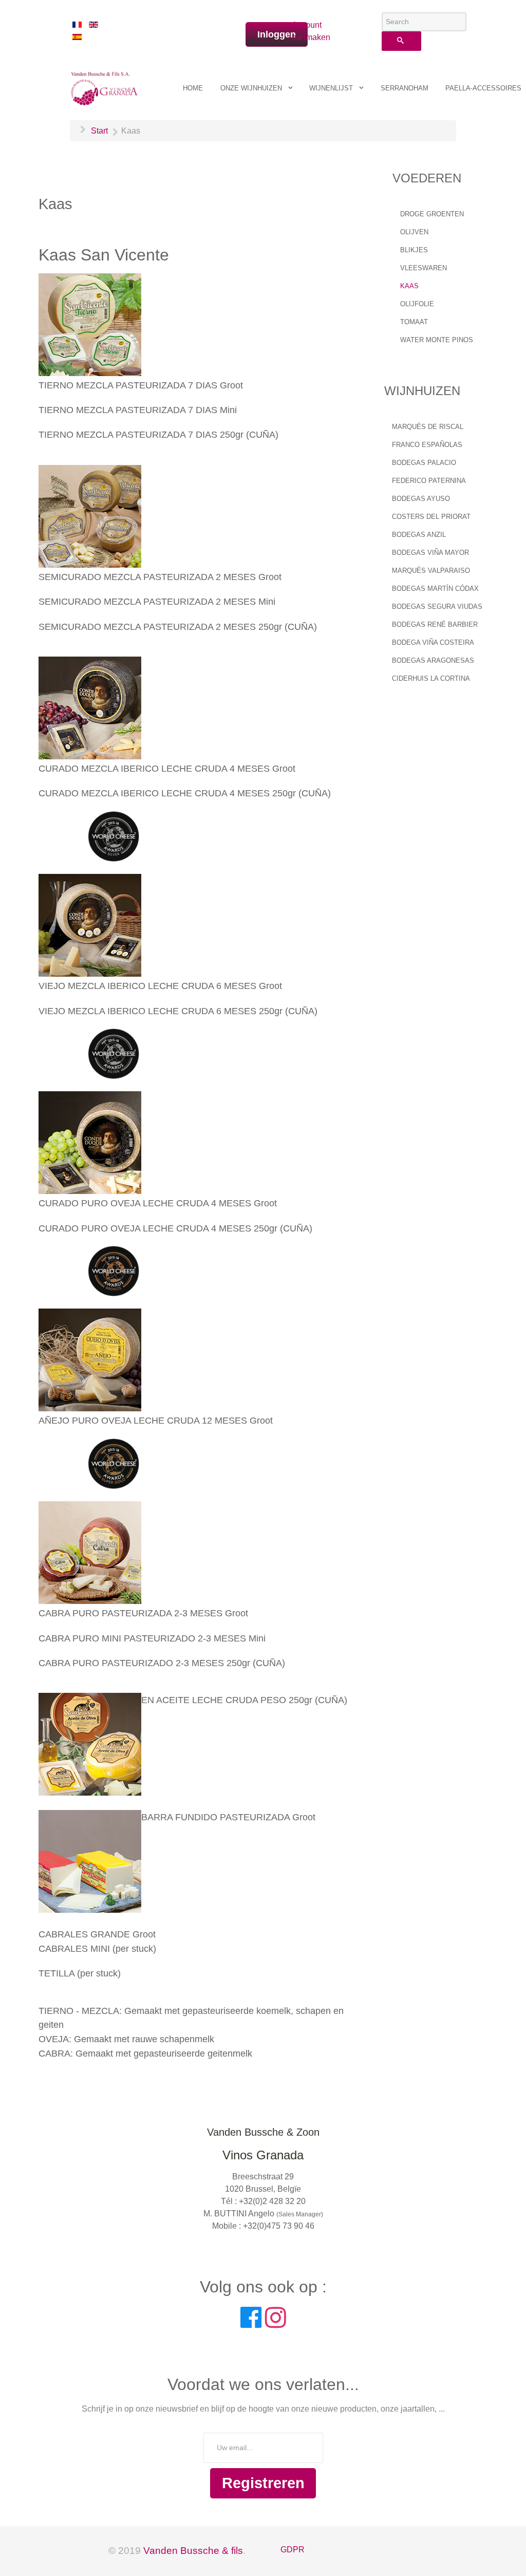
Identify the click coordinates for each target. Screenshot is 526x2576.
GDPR (293, 2550)
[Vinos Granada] (105, 87)
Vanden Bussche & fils (193, 2551)
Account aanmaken (306, 31)
